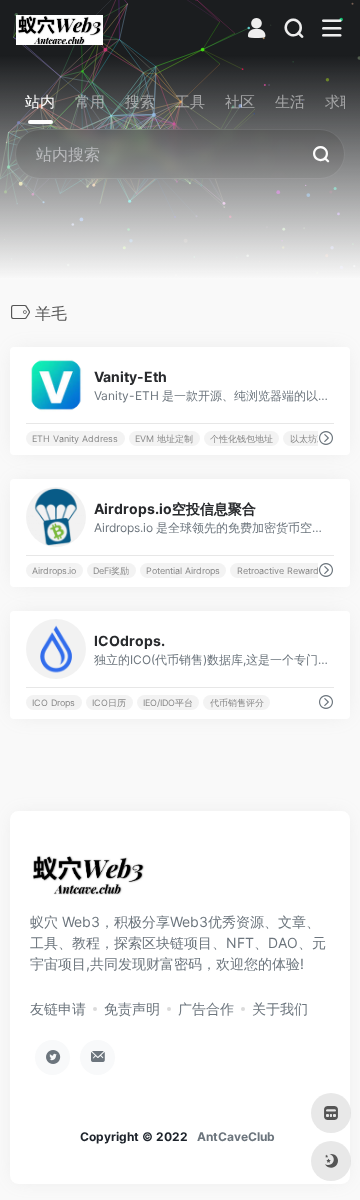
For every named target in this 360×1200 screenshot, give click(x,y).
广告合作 (206, 1008)
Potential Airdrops (183, 570)
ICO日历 (109, 702)
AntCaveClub (236, 1136)
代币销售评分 (237, 702)
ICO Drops (53, 702)
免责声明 (132, 1008)
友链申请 (58, 1008)
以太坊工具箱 (317, 438)
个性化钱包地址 (241, 438)
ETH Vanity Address (75, 438)
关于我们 (280, 1008)
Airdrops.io (54, 570)
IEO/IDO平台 (168, 702)
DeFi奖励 (111, 570)
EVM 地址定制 (164, 438)
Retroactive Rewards (280, 570)
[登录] (256, 30)
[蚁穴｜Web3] (59, 29)
